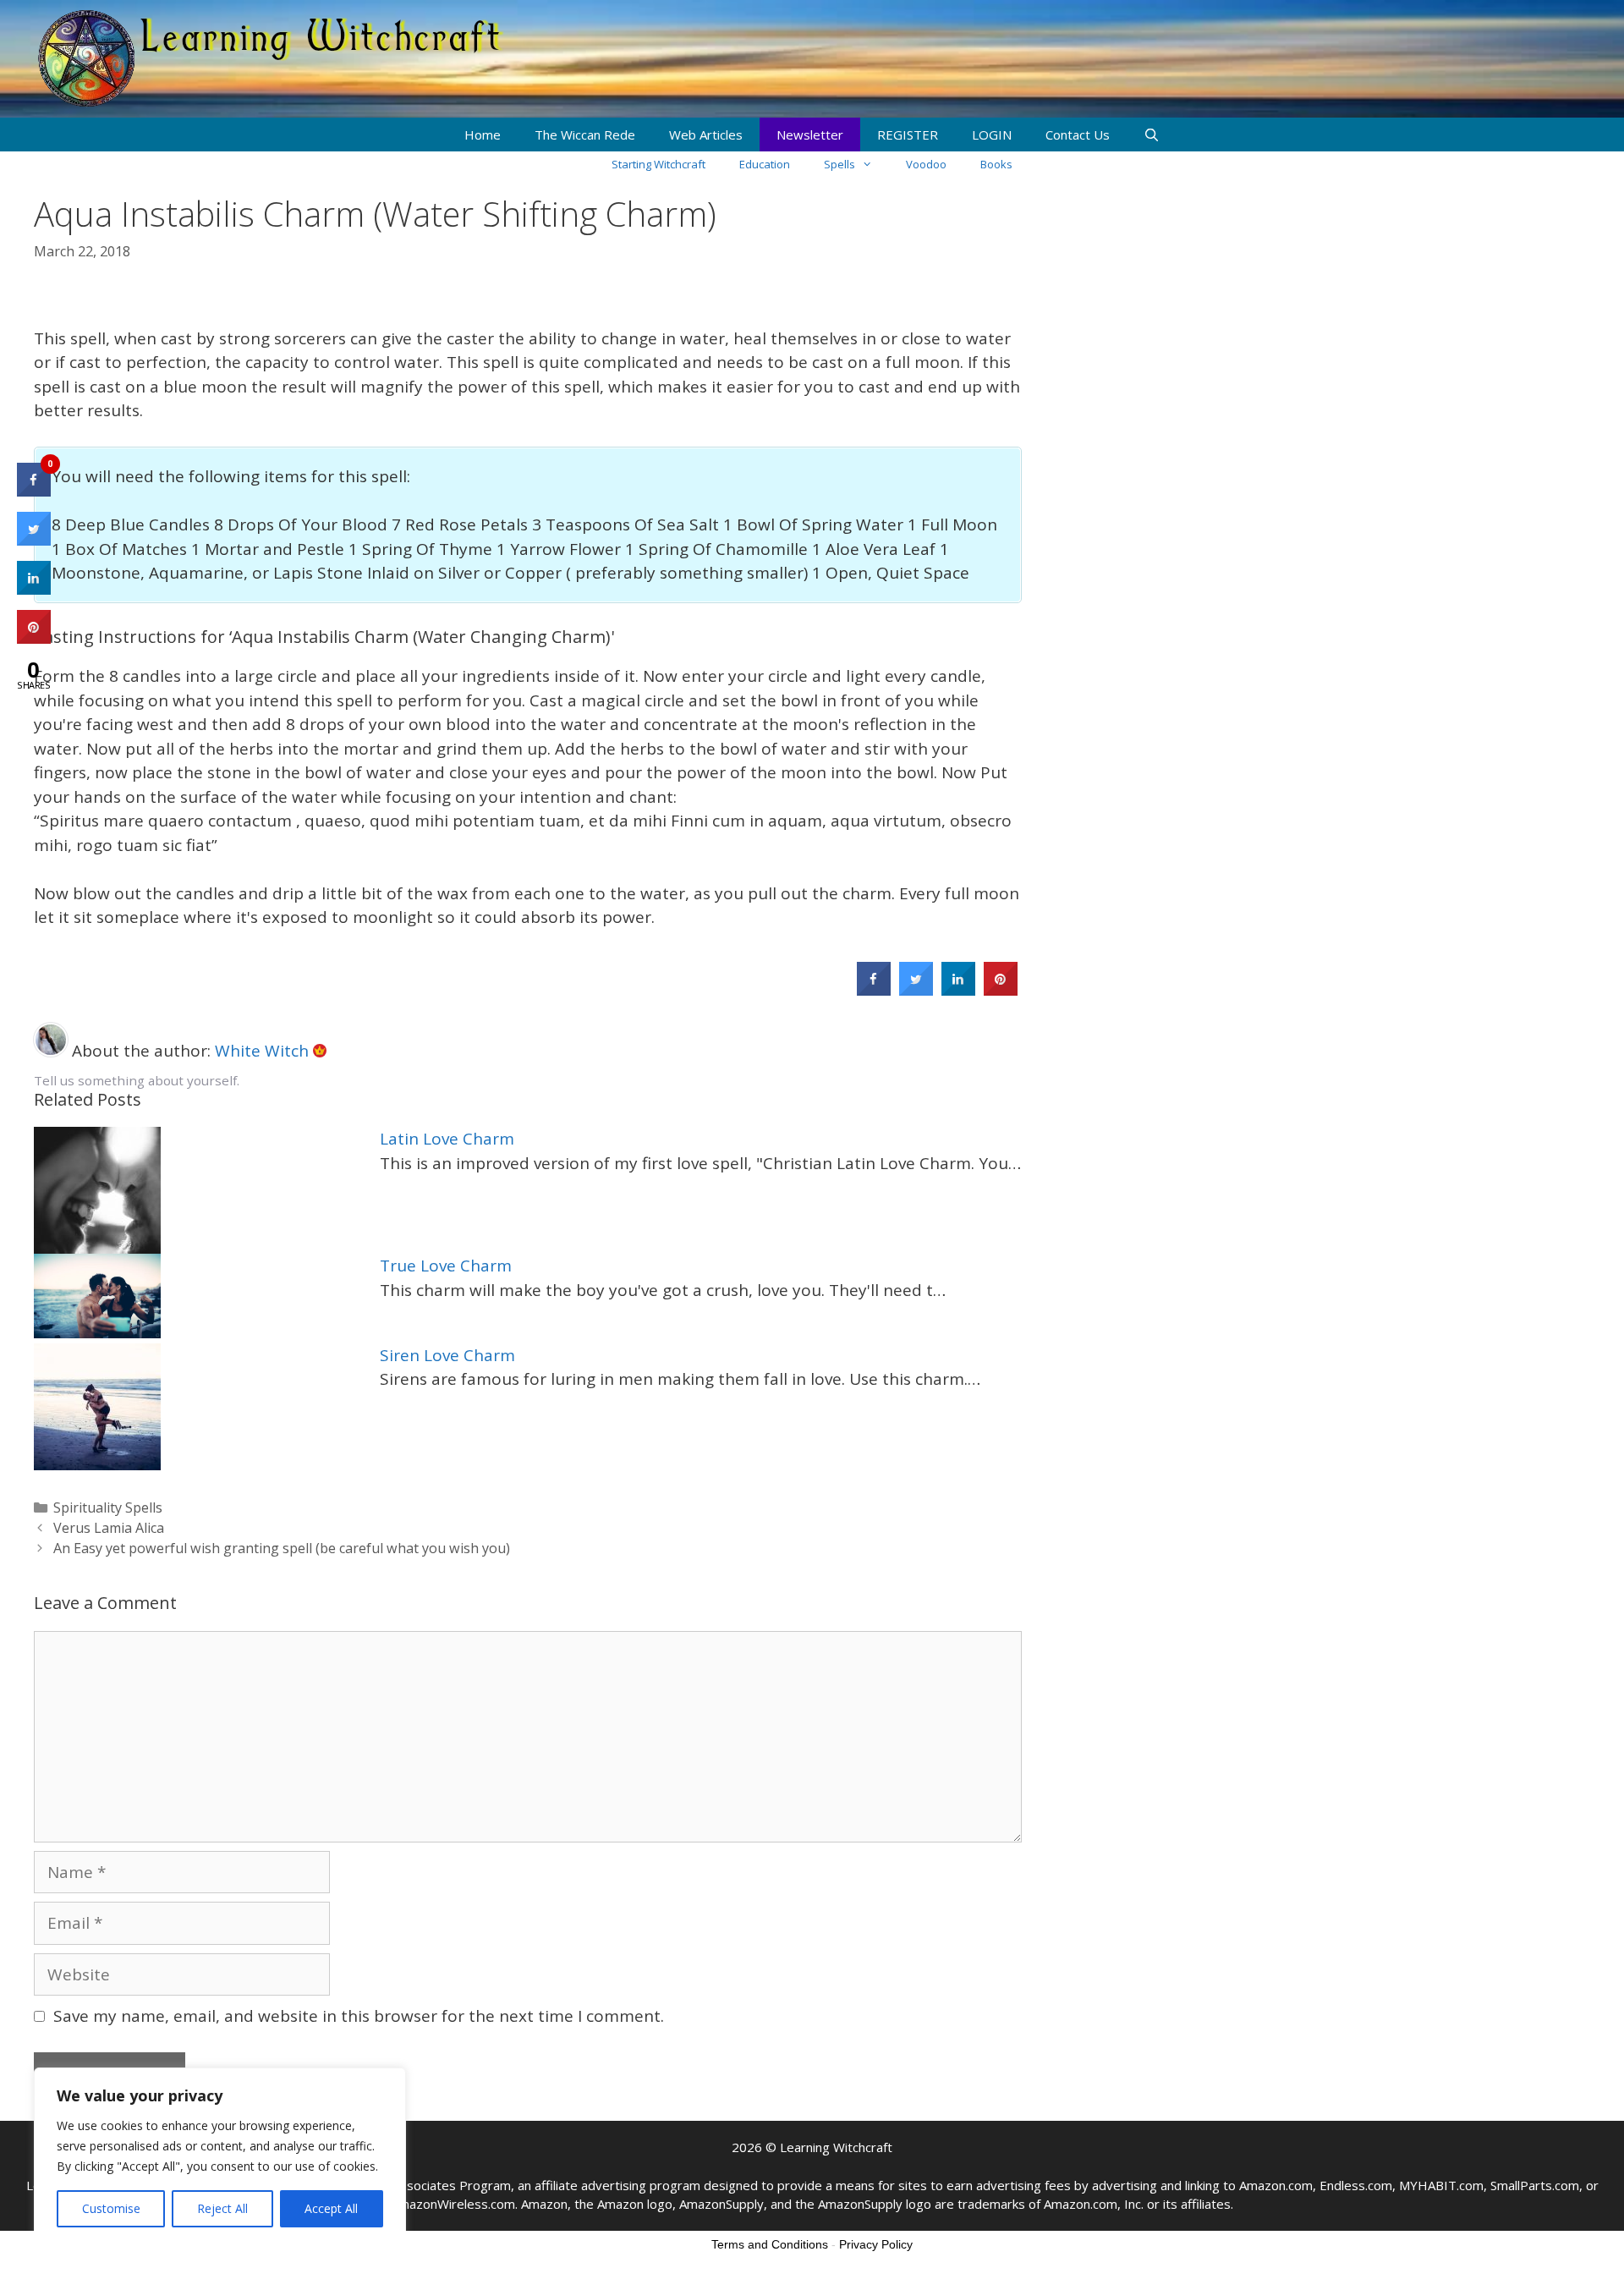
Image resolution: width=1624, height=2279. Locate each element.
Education (765, 164)
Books (996, 164)
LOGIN (992, 135)
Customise (111, 2208)
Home (483, 135)
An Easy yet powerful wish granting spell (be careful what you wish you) (282, 1548)
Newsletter (810, 135)
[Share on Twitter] (916, 991)
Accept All (331, 2208)
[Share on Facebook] (874, 991)
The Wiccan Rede (585, 135)
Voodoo (926, 164)
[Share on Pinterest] (1001, 991)
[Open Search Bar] (1152, 135)
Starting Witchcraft (658, 164)
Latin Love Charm (447, 1139)
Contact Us (1078, 135)
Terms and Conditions (770, 2244)
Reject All (222, 2208)
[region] (220, 2156)
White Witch (264, 1051)
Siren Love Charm (447, 1355)
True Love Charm (446, 1266)
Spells (839, 164)
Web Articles (706, 135)
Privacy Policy (876, 2244)
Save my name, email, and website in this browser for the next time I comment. (359, 2016)
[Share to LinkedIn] (958, 991)
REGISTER (908, 135)
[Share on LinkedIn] (34, 590)
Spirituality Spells (108, 1507)
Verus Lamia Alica (109, 1528)
